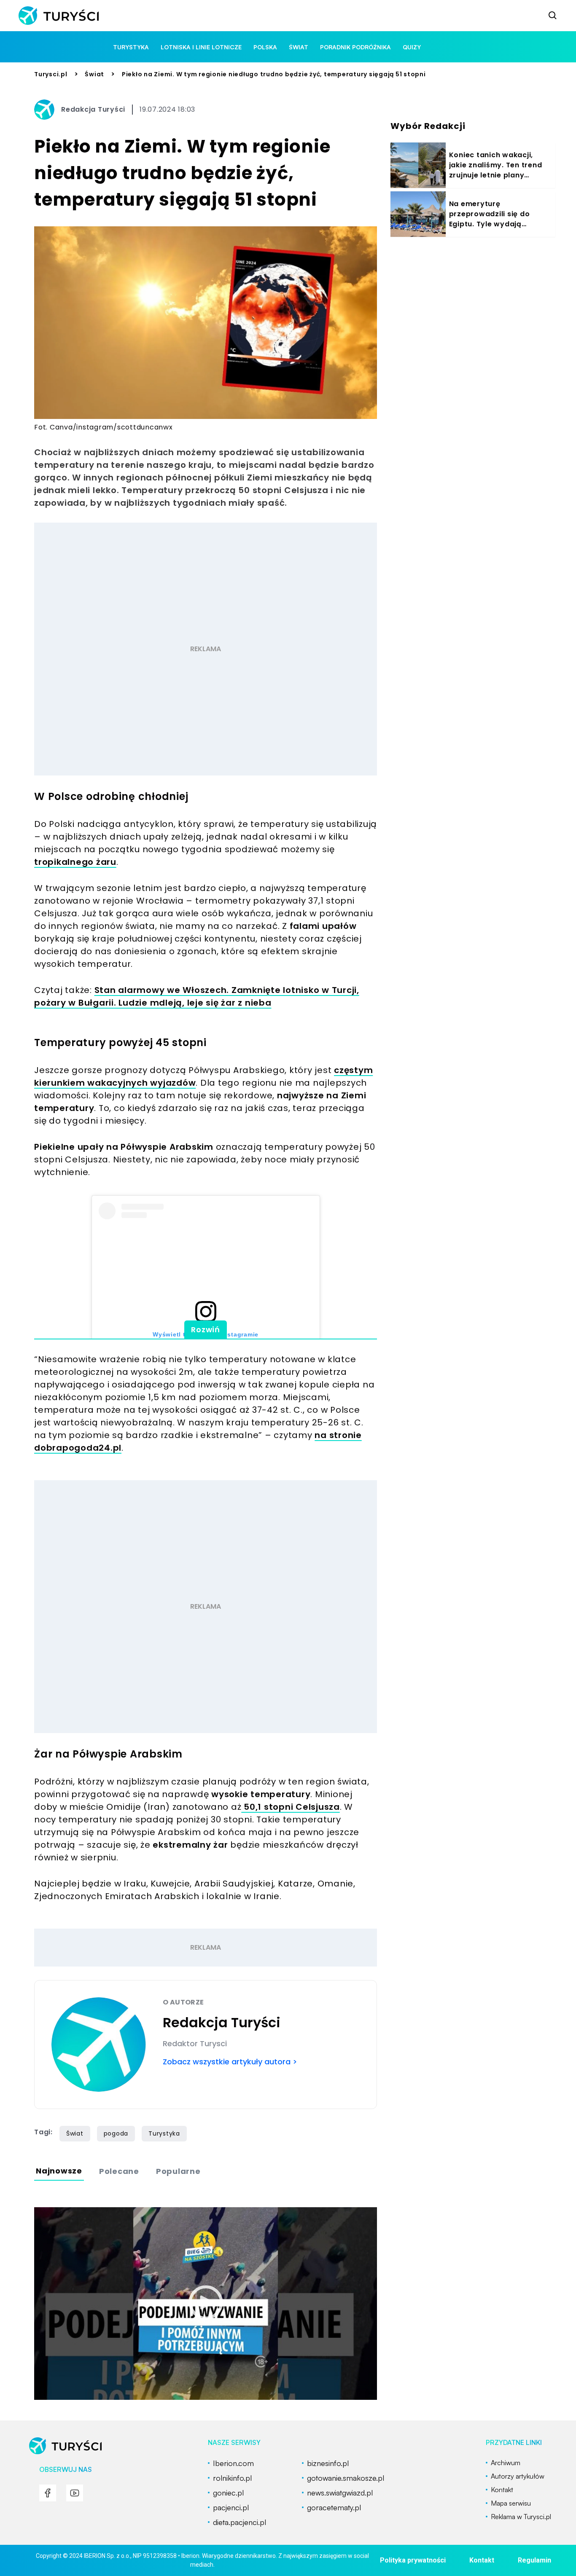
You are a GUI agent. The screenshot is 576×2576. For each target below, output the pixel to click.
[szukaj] (553, 16)
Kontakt (482, 2560)
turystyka (131, 47)
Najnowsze (59, 2171)
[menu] (48, 2493)
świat (299, 47)
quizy (412, 47)
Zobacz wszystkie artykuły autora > (230, 2062)
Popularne (178, 2171)
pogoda (116, 2133)
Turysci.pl (51, 74)
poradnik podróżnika (355, 47)
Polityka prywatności (413, 2560)
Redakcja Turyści (93, 109)
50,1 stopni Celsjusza (291, 1807)
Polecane (119, 2171)
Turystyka (164, 2133)
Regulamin (534, 2560)
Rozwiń (206, 1330)
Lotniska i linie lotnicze (201, 47)
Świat (94, 74)
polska (265, 47)
